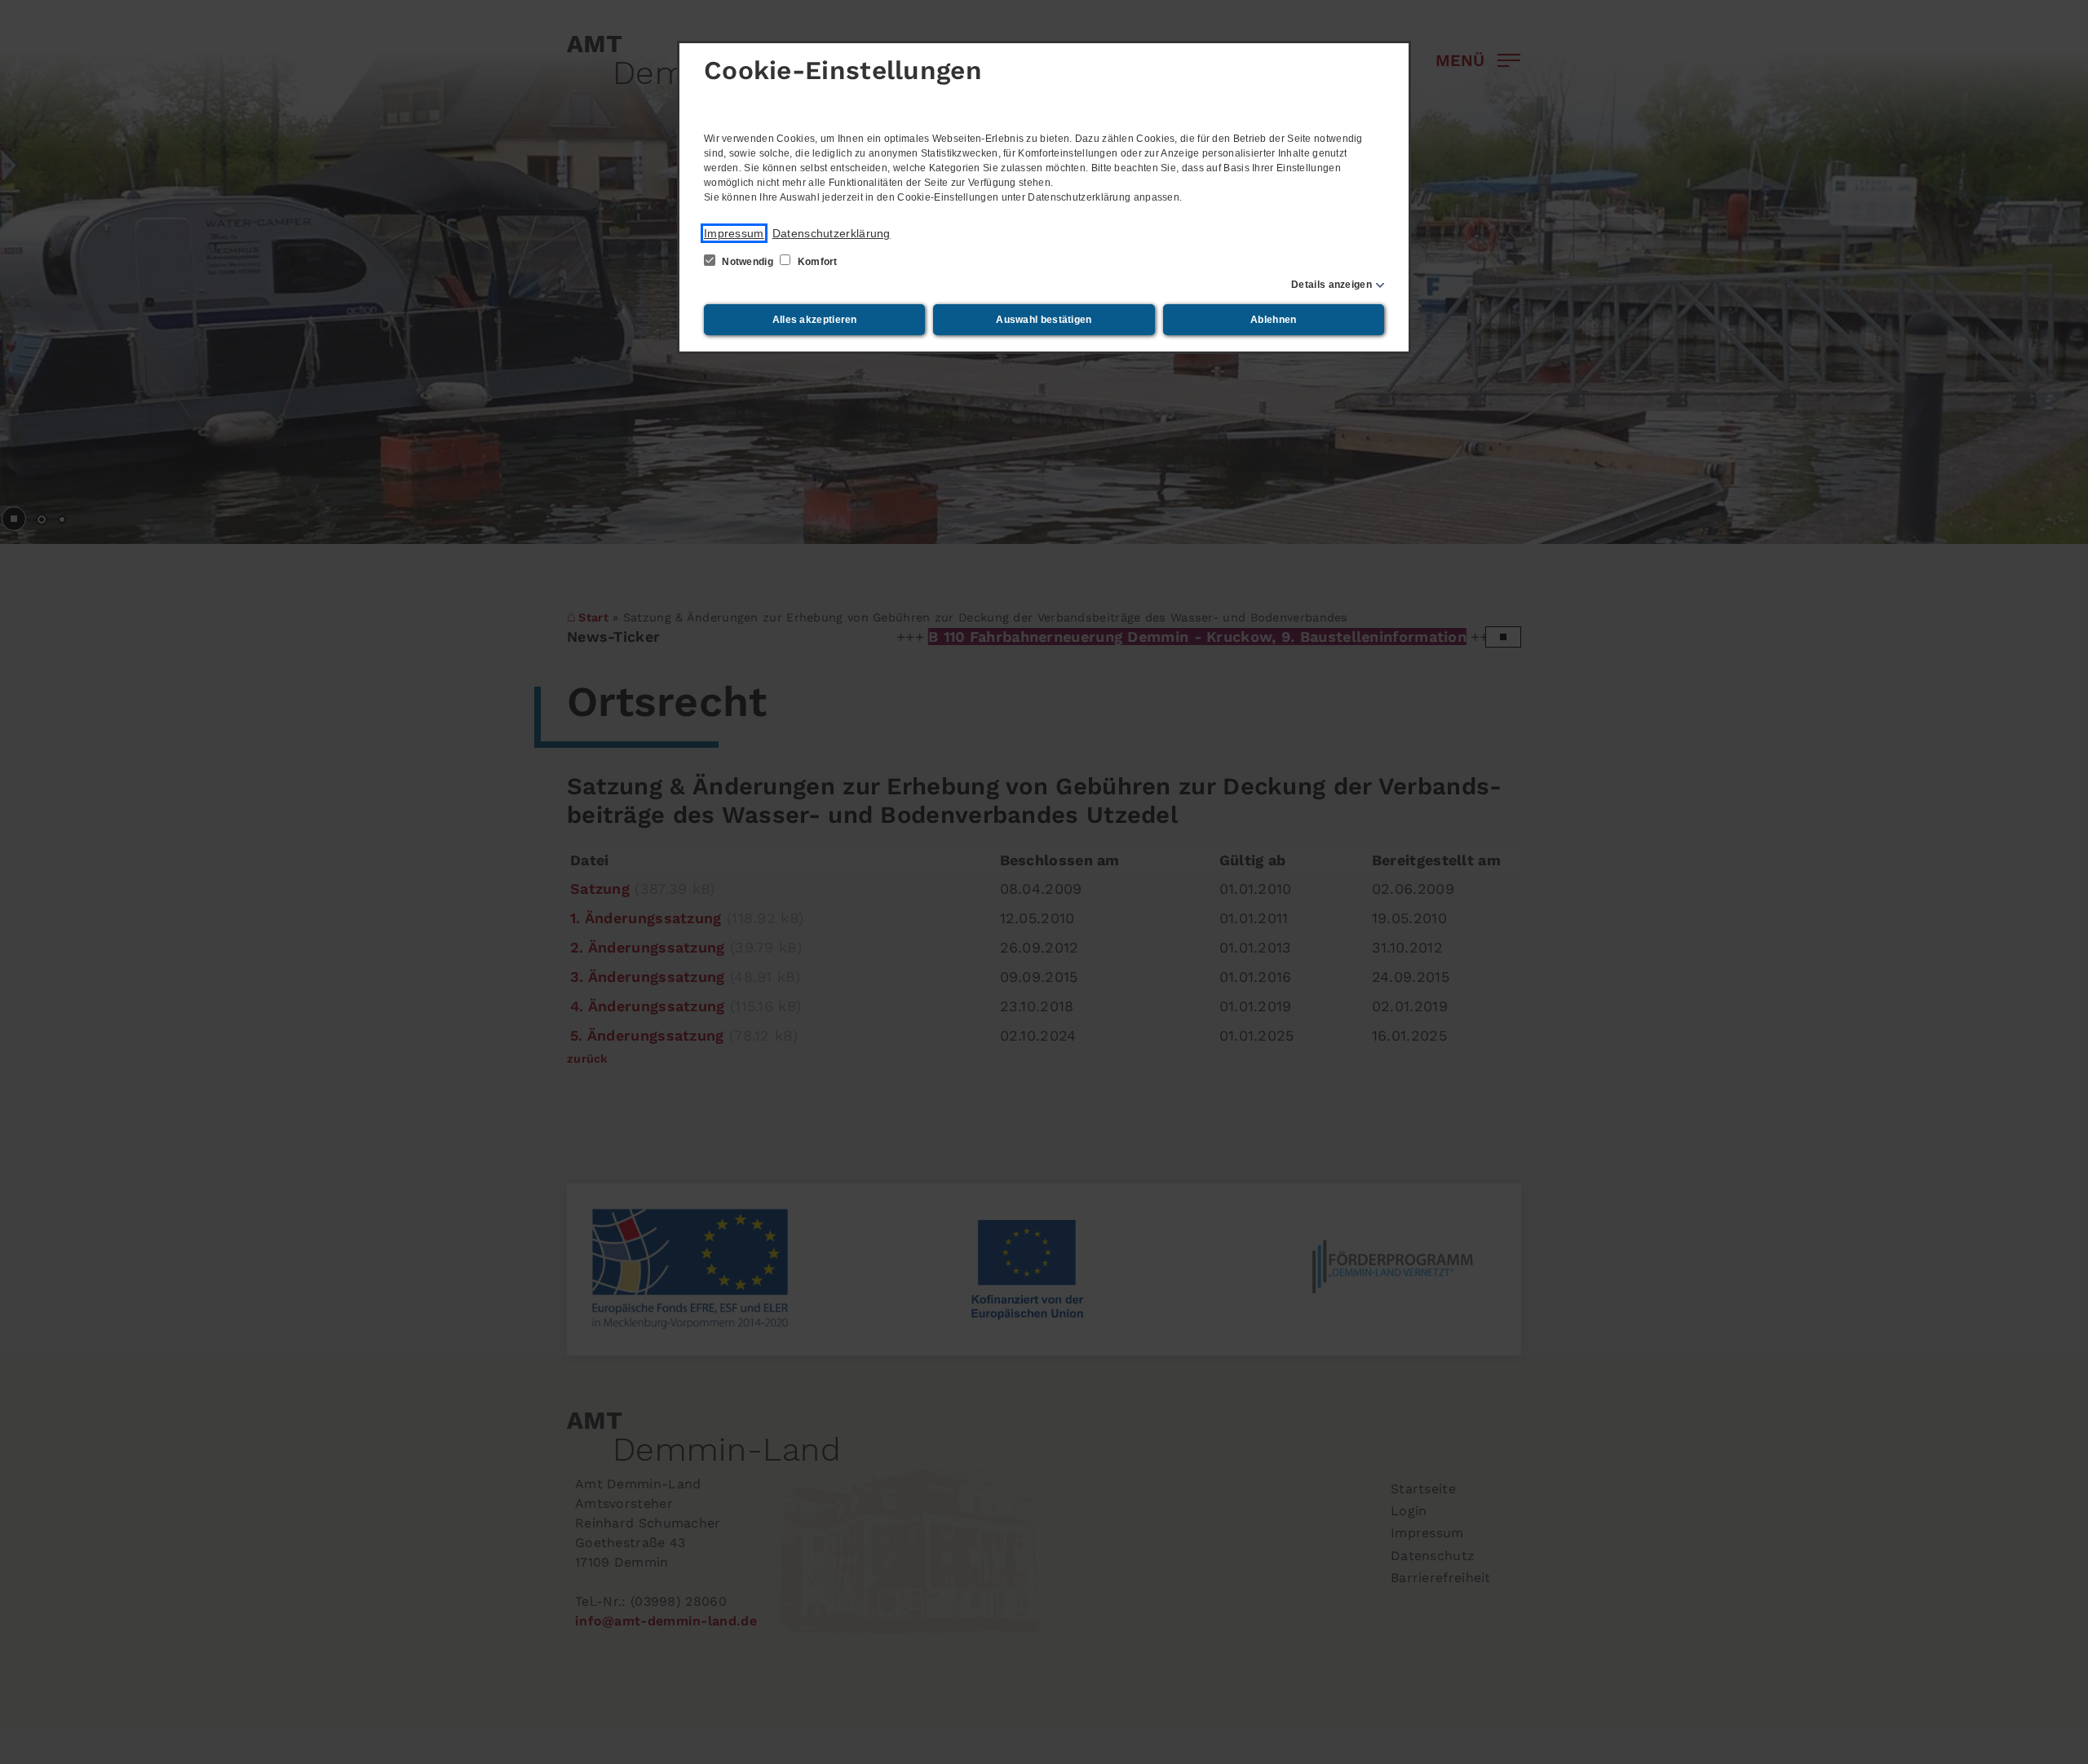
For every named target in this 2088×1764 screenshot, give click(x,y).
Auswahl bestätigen (1044, 320)
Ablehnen (1273, 320)
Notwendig (748, 262)
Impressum (734, 233)
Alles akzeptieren (815, 320)
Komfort (816, 262)
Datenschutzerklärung (832, 233)
